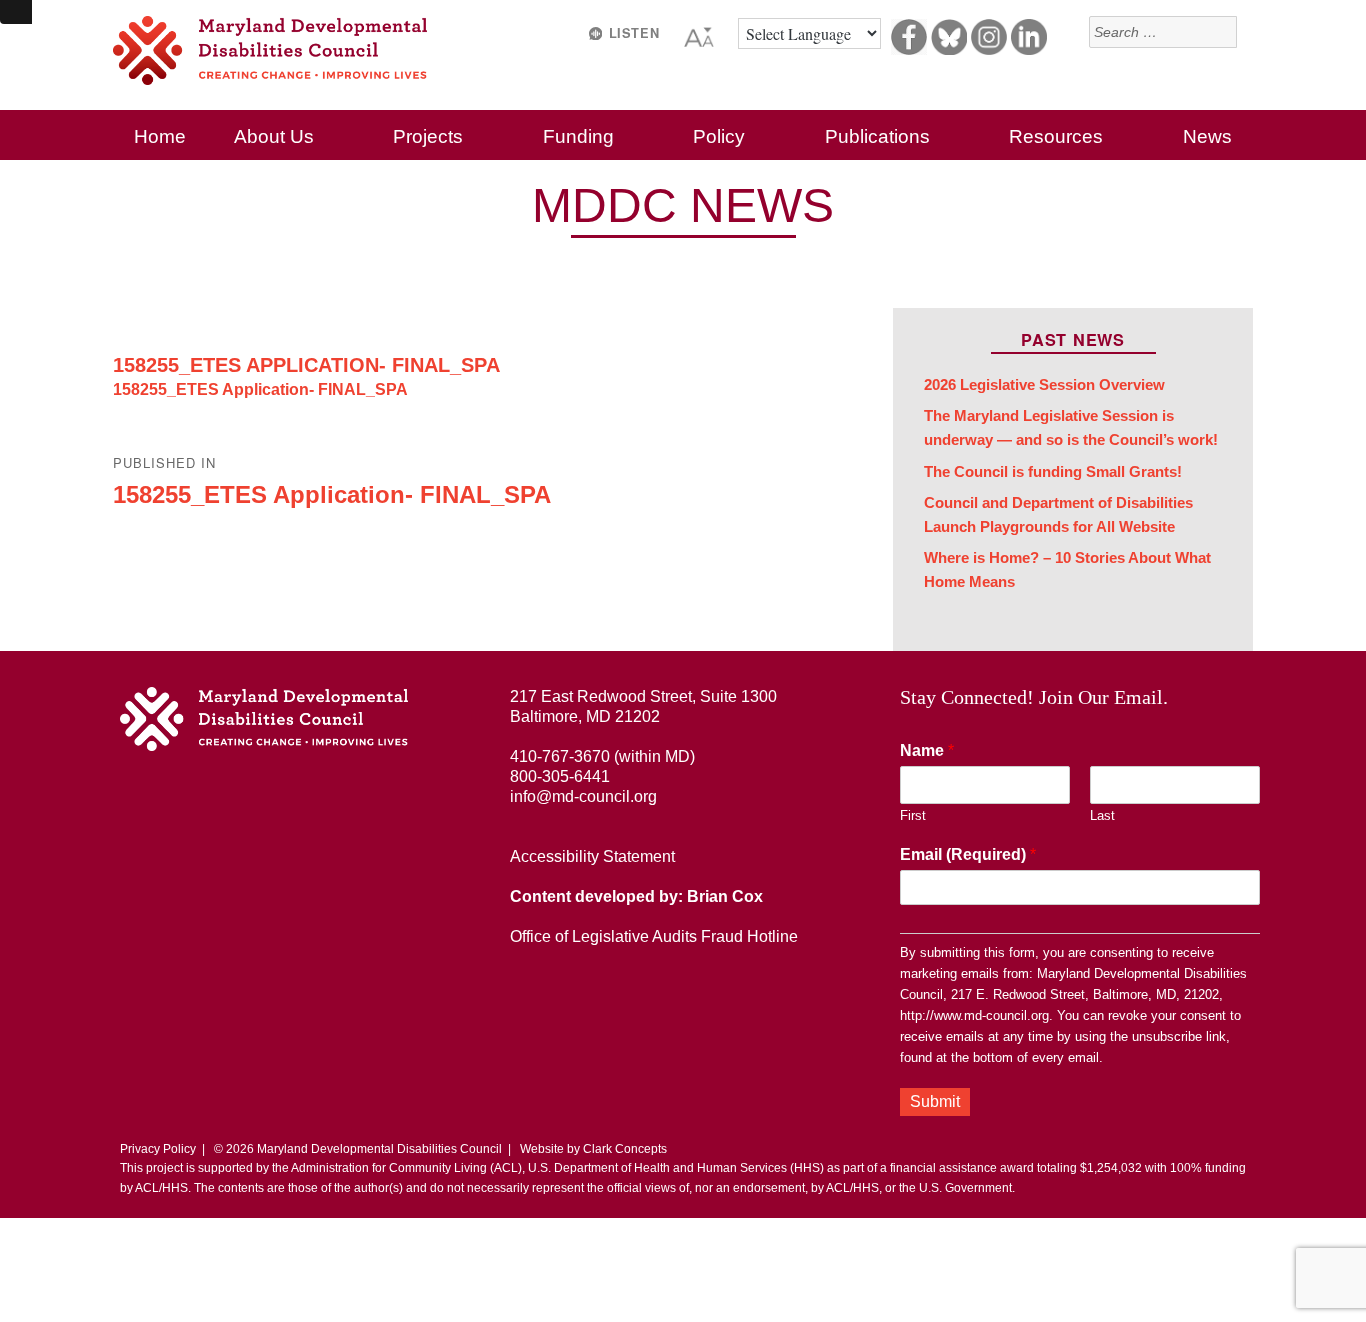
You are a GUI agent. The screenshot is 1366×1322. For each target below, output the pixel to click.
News (1207, 136)
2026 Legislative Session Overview (1044, 385)
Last (1102, 815)
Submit (935, 1101)
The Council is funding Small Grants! (1053, 472)
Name (927, 750)
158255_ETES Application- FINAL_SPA (306, 365)
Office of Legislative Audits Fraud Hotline (654, 936)
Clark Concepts (625, 1149)
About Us (274, 136)
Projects (428, 136)
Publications (877, 136)
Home (160, 136)
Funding (578, 136)
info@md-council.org (583, 796)
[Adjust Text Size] (701, 33)
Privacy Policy (158, 1149)
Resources (1056, 136)
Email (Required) (968, 854)
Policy (719, 136)
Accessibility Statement (592, 856)
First (913, 815)
